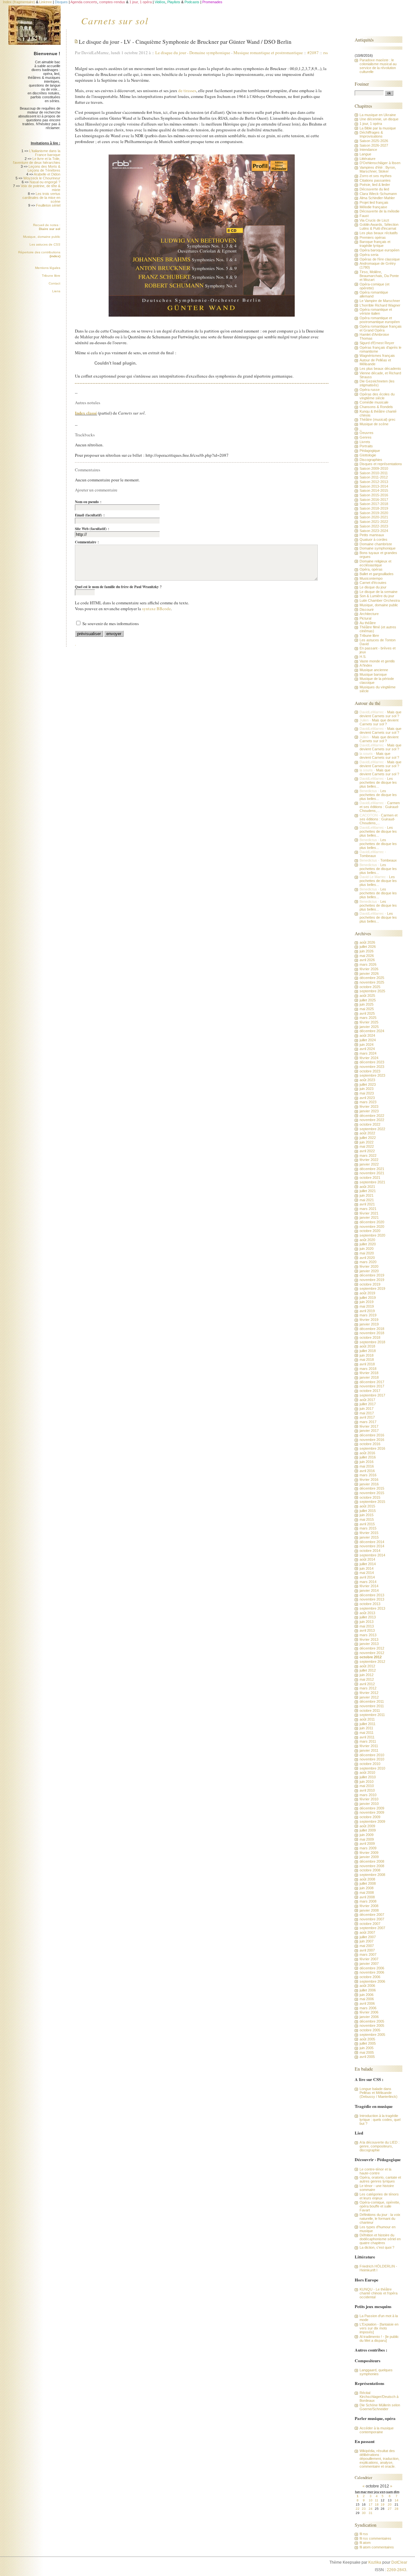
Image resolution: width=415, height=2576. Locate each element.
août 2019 (367, 1293)
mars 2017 (368, 1422)
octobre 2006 (370, 1977)
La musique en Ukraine (378, 115)
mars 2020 (368, 1262)
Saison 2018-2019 (374, 508)
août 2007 (367, 1932)
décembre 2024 (372, 1031)
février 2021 (369, 1213)
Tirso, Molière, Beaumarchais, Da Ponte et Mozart (379, 276)
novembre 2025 (372, 982)
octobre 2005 (370, 2030)
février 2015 (369, 1533)
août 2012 (367, 1666)
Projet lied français (374, 202)
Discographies (371, 460)
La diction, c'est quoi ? (377, 2247)
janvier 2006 (369, 2017)
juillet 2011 (368, 1724)
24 (371, 2509)
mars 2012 (368, 1688)
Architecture (369, 614)
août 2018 (367, 1346)
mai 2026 (367, 956)
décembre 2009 (372, 1808)
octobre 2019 (370, 1284)
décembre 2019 (372, 1275)
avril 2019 (367, 1311)
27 (390, 2509)
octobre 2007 (370, 1924)
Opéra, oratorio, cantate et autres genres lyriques (380, 2179)
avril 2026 (367, 960)
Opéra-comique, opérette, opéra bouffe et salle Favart (380, 2206)
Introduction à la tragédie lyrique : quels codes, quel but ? (380, 2120)
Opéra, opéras (371, 569)
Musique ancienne (374, 670)
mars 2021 (368, 1209)
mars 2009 (368, 1848)
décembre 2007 (372, 1915)
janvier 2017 (369, 1431)
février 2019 (369, 1320)
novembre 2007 (372, 1919)
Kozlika (375, 2562)
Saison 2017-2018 (374, 504)
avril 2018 (367, 1364)
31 (371, 2513)
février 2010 (369, 1799)
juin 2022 (367, 1142)
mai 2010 (367, 1786)
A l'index (366, 665)
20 (390, 2504)
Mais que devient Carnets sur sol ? (380, 714)
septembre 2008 (372, 1875)
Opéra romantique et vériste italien (376, 311)
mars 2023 (368, 1102)
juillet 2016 (368, 1457)
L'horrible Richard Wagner (380, 305)
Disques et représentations (381, 464)
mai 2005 (367, 2052)
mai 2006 (367, 1999)
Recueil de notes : (47, 227)
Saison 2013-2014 (374, 486)
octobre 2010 (370, 1764)
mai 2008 (367, 1893)
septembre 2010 (372, 1768)
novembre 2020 (372, 1227)
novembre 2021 (372, 1173)
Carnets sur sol (115, 20)
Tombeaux (368, 856)
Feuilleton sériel (48, 205)
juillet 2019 (368, 1298)
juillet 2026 (368, 947)
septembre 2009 (372, 1821)
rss (326, 53)
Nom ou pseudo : (88, 502)
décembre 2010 (372, 1755)
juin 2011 (366, 1728)
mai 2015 (367, 1519)
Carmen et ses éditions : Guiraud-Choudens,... (380, 807)
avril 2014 (367, 1577)
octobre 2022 (370, 1124)
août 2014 (367, 1559)
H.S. (363, 657)
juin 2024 (367, 1045)
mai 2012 (367, 1679)
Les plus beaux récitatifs (379, 233)
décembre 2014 (372, 1542)
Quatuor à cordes (373, 539)
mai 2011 (367, 1733)
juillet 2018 (368, 1351)
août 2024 (367, 1035)
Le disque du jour (172, 53)
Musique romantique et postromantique (268, 53)
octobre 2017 (370, 1391)
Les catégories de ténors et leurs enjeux (379, 2196)
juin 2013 (367, 1622)
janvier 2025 (369, 1027)
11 (377, 2500)
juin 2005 (367, 2048)
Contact (54, 283)
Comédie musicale (374, 402)
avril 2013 (367, 1630)
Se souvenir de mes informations (111, 623)
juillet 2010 (368, 1777)
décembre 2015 (372, 1488)
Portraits (366, 446)
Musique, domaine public (42, 237)
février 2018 (369, 1373)
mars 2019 (368, 1315)
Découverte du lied (374, 189)
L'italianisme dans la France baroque (45, 153)
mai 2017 (367, 1413)
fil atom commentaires (377, 2547)
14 (397, 2500)
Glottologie (368, 455)
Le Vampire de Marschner (380, 301)
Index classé (86, 413)
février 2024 (369, 1058)
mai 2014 (367, 1573)
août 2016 (367, 1453)
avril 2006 (367, 2003)
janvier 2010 (369, 1804)
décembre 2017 (372, 1382)
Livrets (365, 442)
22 (358, 2509)
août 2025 (367, 996)
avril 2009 (367, 1844)
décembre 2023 (372, 1062)
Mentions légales (48, 268)
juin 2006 (367, 1995)
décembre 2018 (372, 1329)
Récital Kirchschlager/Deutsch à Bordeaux (379, 2397)
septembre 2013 (372, 1608)
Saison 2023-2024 (374, 531)
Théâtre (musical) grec (378, 419)
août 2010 (367, 1772)
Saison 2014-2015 (374, 490)
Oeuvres (367, 433)
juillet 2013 (368, 1617)
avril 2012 (367, 1684)
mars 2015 (368, 1528)
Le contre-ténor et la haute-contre (375, 2171)
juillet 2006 (368, 1990)
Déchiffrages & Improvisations (371, 134)
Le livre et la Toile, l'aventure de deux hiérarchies (37, 161)
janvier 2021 (369, 1217)
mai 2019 (367, 1306)
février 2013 (369, 1639)
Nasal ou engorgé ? (45, 182)
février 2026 (369, 969)
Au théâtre (368, 623)
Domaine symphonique (210, 53)
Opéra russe (370, 390)
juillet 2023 (368, 1084)
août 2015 (367, 1506)
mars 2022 (368, 1155)
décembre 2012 (372, 1648)
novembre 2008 (372, 1866)
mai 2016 (367, 1466)
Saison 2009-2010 (374, 468)
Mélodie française (373, 207)
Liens (56, 291)
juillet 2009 (368, 1830)
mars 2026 (368, 964)
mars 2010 (368, 1795)
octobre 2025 (370, 987)
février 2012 (369, 1693)
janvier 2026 (369, 974)
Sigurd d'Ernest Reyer (377, 343)
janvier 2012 (369, 1697)
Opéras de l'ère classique (380, 259)
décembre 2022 (372, 1116)
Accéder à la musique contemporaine (377, 2430)
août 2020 (367, 1240)
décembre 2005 (372, 2021)
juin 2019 (367, 1302)
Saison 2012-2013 (374, 482)
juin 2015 (367, 1515)
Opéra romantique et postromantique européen (380, 320)
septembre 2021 (372, 1182)
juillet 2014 (368, 1564)
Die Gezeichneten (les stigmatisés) (377, 383)
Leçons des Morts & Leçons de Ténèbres (44, 168)
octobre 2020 (370, 1231)
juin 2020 (367, 1249)
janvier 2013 (369, 1644)
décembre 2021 (372, 1169)
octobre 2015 (370, 1497)
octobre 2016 (370, 1444)
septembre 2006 (372, 1981)
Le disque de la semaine (379, 592)
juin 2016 (367, 1462)
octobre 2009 (370, 1817)
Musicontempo (371, 578)
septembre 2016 (372, 1448)
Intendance (368, 150)
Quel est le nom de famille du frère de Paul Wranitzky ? (118, 587)
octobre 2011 (370, 1711)
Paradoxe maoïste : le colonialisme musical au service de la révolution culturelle (378, 66)
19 (383, 2504)
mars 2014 (368, 1582)
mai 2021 (367, 1200)
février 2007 (369, 1959)
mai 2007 (367, 1946)
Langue (365, 154)
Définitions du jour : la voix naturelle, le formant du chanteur (380, 2219)
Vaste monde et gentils (377, 661)
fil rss (364, 2534)
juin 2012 (367, 1675)
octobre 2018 (370, 1337)
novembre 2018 (372, 1333)
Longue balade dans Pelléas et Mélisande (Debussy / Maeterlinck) (379, 2093)
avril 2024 (367, 1049)
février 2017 (369, 1426)
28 (397, 2509)
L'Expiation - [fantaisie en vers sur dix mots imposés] (379, 2328)
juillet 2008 (368, 1883)
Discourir (367, 610)
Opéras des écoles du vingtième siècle (377, 396)
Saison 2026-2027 (374, 145)
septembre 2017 (372, 1395)
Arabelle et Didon (47, 174)
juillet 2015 (368, 1511)
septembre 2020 (372, 1235)
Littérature (368, 159)
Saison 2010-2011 (374, 473)
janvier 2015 (369, 1537)
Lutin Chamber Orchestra (380, 600)
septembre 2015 (372, 1502)
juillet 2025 (368, 1000)
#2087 (313, 53)
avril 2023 (367, 1098)
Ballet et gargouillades (377, 574)
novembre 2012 (372, 1653)
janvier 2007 (369, 1964)
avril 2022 (367, 1151)
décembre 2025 (372, 978)
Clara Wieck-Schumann (378, 194)
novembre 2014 (372, 1546)
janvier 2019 (369, 1324)
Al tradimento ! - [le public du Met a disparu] (379, 2339)
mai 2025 (367, 1009)
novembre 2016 (372, 1440)
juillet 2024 (368, 1040)
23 (364, 2509)
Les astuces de (45, 244)
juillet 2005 (368, 2043)
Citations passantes (375, 180)
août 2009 (367, 1826)
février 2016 (369, 1480)
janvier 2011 (369, 1750)
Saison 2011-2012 (374, 477)
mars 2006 (368, 2008)
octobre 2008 (370, 1870)
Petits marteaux (372, 535)
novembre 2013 (372, 1599)
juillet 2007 (368, 1937)
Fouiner (362, 84)
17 (371, 2504)
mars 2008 (368, 1901)
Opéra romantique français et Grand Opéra (381, 328)
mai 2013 (367, 1626)
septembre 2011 (372, 1715)
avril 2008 (367, 1897)
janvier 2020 (369, 1271)
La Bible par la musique (378, 128)
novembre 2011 (372, 1706)
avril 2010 (367, 1790)
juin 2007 (367, 1941)
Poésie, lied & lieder (375, 185)
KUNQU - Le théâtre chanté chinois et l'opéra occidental (379, 2293)
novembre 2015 (372, 1493)
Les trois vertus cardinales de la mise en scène (41, 198)
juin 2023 (367, 1089)
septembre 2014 (372, 1555)
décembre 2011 (372, 1701)
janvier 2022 (369, 1164)
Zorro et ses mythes (376, 176)
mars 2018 (368, 1369)
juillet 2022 (368, 1138)
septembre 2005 (372, 2035)
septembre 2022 (372, 1129)
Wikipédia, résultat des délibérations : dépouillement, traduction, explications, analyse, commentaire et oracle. (379, 2459)
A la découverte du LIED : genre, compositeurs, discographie (379, 2146)
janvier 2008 (369, 1910)
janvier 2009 (369, 1857)
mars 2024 (368, 1053)
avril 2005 (367, 2057)
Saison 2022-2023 (374, 526)
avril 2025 (367, 1013)
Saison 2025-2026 (374, 141)
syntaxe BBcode (156, 609)
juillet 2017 (368, 1404)
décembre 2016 (372, 1435)
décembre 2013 (372, 1595)
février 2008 (369, 1906)
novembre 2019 (372, 1280)
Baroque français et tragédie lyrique (375, 244)
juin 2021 (367, 1195)
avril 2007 (367, 1950)
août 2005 (367, 2039)
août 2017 (367, 1400)
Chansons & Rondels (376, 407)
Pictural (365, 618)
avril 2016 (367, 1471)
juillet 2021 (368, 1191)
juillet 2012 (368, 1670)
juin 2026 (367, 951)
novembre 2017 (372, 1386)
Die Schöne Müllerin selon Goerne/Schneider (380, 2407)
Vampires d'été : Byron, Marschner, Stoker (378, 169)
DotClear (399, 2562)
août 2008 (367, 1879)
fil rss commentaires (375, 2538)
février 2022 (369, 1160)
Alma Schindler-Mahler (377, 198)
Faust (364, 216)
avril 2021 (367, 1204)
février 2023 (369, 1107)
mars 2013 (368, 1635)
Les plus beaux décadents (380, 369)
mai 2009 (367, 1839)
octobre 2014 (370, 1551)
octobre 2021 (370, 1178)
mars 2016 (368, 1475)
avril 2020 (367, 1258)
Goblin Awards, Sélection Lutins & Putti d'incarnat (379, 226)
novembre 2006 (372, 1972)
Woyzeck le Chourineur (42, 178)
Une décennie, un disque (379, 119)
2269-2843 (397, 2570)
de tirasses (187, 91)
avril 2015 (367, 1524)
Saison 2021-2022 (374, 522)
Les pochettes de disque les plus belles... (378, 782)
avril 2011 (367, 1737)
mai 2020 (367, 1253)
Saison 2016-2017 (374, 500)
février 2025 (369, 1022)
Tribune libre (51, 276)
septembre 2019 (372, 1288)
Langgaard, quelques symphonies (376, 2372)
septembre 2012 (372, 1662)
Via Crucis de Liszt (374, 220)
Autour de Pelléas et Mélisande (375, 362)
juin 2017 (367, 1409)
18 (377, 2504)
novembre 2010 (372, 1759)
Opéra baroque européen (379, 250)
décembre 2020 (372, 1222)
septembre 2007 (372, 1928)
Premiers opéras (373, 237)
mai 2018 (367, 1360)
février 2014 (369, 1586)
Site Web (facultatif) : (92, 529)
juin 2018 (367, 1355)
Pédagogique (370, 451)
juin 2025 (367, 1004)
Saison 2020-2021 (374, 517)
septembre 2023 (372, 1075)
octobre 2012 (371, 1657)
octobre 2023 (370, 1071)
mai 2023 (367, 1093)
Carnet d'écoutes (373, 583)
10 (371, 2500)
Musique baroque (373, 674)
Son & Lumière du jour (377, 596)
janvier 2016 (369, 1484)
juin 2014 (367, 1568)
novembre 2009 (372, 1812)
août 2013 (367, 1613)
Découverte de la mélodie (379, 211)
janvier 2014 (369, 1590)
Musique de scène (374, 424)
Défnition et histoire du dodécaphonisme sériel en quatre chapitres (380, 2239)
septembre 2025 (372, 991)
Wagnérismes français (377, 356)
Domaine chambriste (376, 544)
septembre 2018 (372, 1342)
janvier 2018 (369, 1377)
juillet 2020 (368, 1244)
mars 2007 (368, 1954)
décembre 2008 (372, 1861)
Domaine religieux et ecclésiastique (375, 563)
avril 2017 (367, 1417)
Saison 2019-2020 (374, 513)
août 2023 (367, 1080)
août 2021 (367, 1187)
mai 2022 (367, 1146)
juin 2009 (367, 1835)
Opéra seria (369, 255)
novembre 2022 (372, 1120)
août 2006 (367, 1986)
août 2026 (367, 942)
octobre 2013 (370, 1604)
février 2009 (369, 1853)
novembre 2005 (372, 2026)
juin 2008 (367, 1888)
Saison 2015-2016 (374, 495)
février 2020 (369, 1266)
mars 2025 (368, 1018)
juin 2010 (367, 1782)
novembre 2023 (372, 1067)
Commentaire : (87, 542)
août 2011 (367, 1719)
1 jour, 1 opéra (371, 124)
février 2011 (369, 1746)
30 (364, 2513)
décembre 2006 (372, 1968)
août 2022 (367, 1133)
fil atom (365, 2543)
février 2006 (369, 2012)
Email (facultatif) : (90, 515)
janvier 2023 (369, 1111)
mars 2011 (368, 1741)
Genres (366, 437)
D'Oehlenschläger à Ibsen (380, 163)
